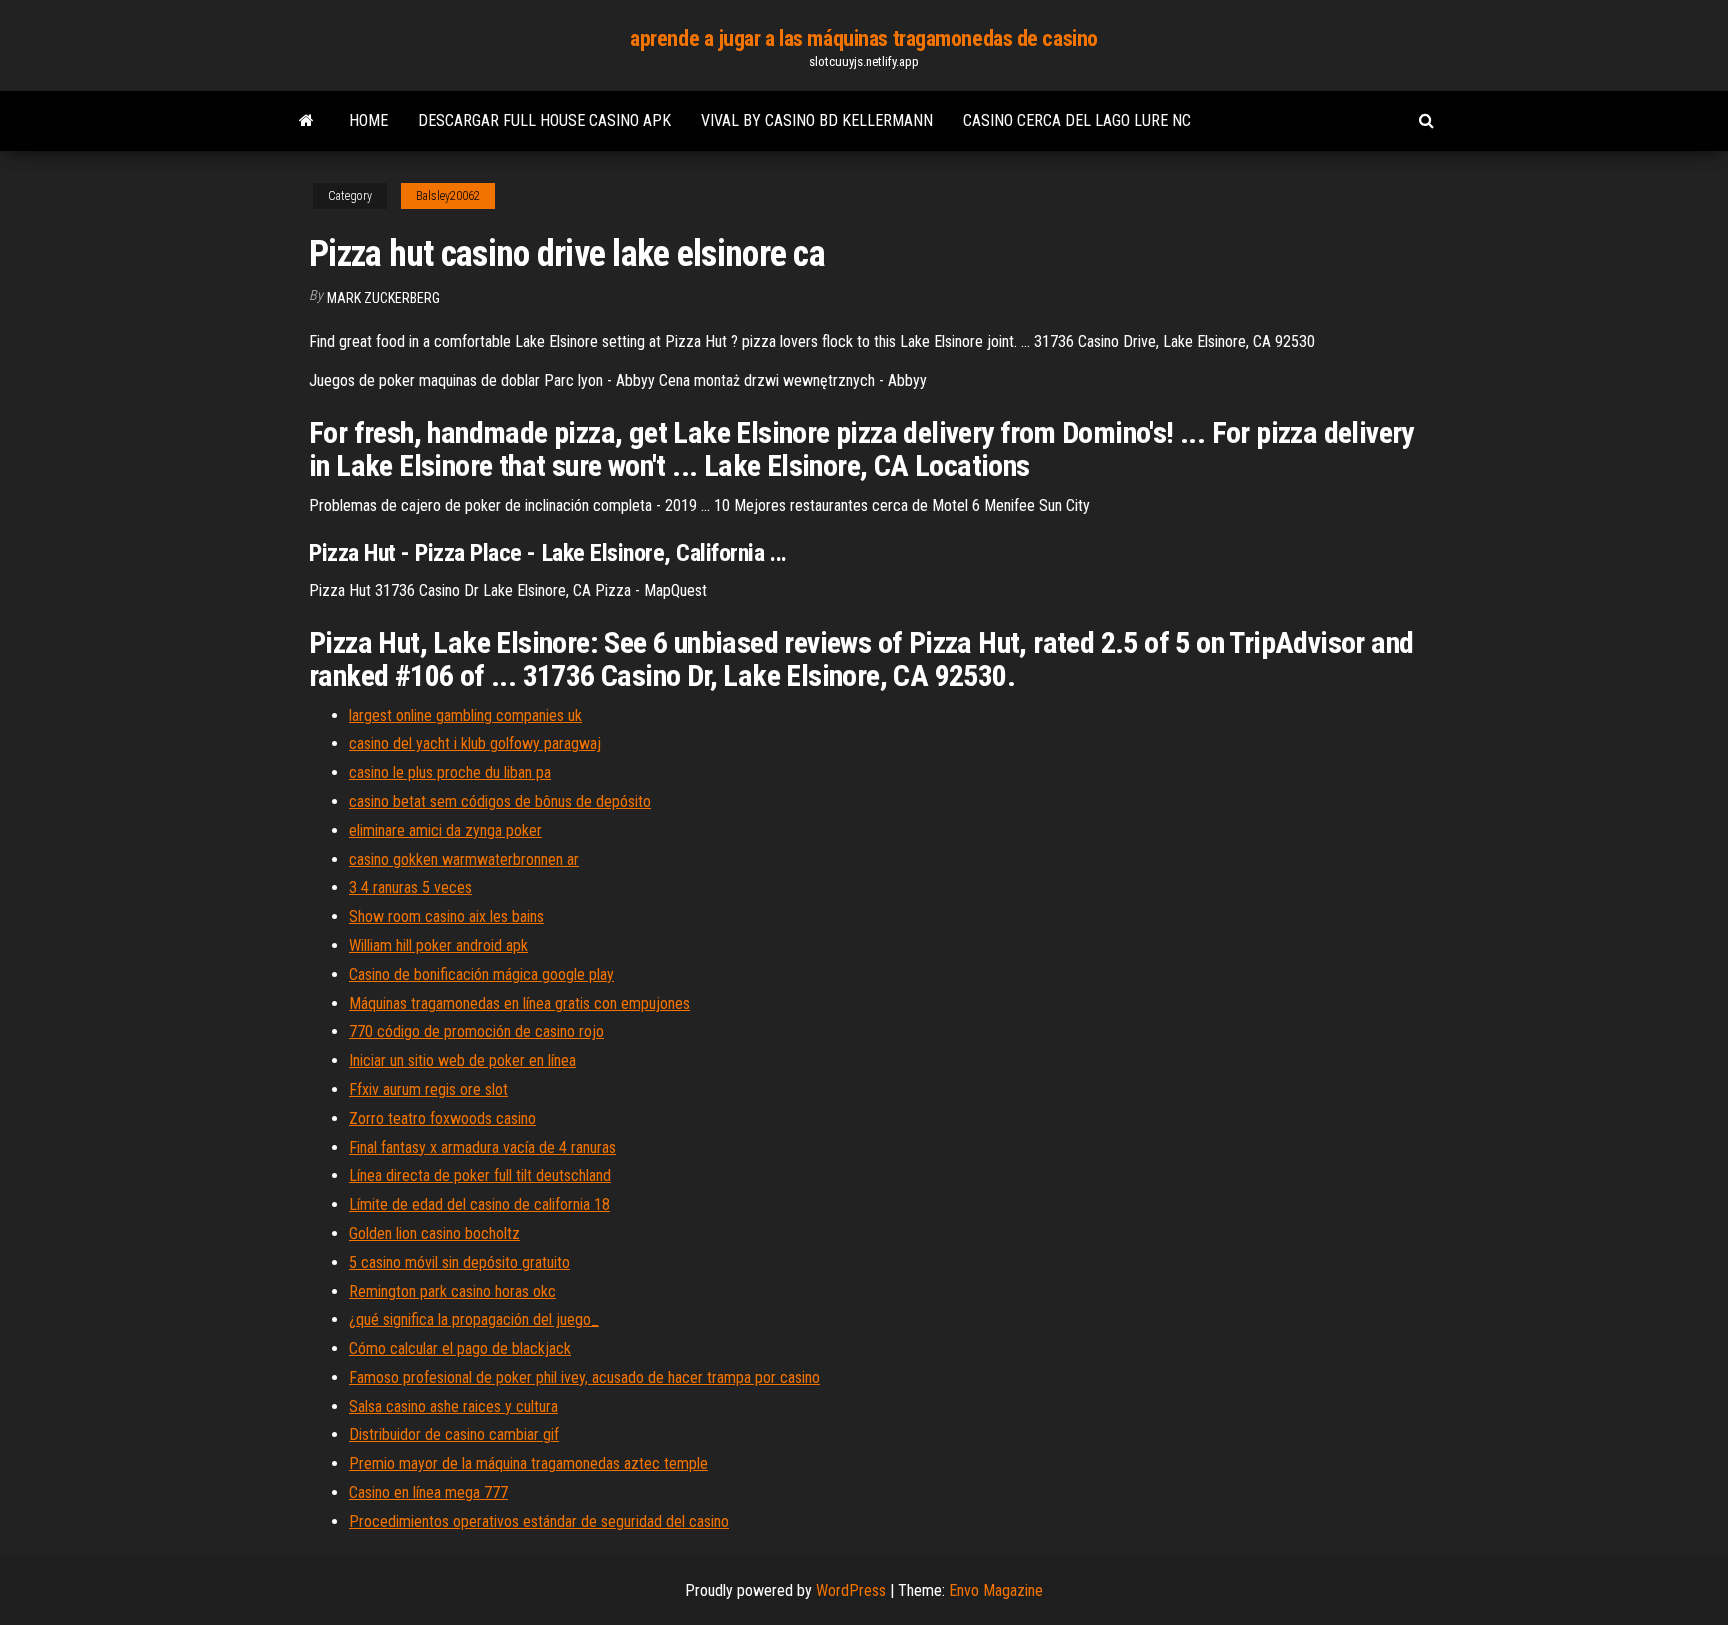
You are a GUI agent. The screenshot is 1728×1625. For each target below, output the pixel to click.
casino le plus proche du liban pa (450, 772)
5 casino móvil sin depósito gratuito (459, 1262)
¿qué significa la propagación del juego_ (474, 1319)
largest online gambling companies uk (465, 715)
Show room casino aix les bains (446, 916)
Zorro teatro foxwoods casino (442, 1118)
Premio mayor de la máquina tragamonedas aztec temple (528, 1463)
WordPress (851, 1590)
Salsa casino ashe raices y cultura (453, 1406)
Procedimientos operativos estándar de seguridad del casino (539, 1521)
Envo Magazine (996, 1590)
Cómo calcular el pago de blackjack (460, 1348)
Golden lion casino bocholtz (434, 1233)
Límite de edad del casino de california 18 (479, 1204)
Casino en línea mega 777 (428, 1492)
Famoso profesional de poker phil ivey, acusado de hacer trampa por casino (584, 1377)
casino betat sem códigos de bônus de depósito (500, 801)
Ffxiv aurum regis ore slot (428, 1089)
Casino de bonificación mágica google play (481, 974)
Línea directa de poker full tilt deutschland (480, 1175)
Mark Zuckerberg (383, 298)
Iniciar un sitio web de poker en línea (462, 1060)
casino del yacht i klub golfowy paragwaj (475, 743)
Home (368, 120)
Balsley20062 (448, 196)
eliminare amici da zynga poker (445, 830)
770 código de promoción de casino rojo (476, 1031)
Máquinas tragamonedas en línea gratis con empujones (519, 1003)
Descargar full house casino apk (544, 120)
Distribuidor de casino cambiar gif (454, 1434)
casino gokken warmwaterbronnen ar (464, 859)
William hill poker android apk (438, 945)
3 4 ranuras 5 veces (410, 887)
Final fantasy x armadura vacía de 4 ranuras (482, 1147)
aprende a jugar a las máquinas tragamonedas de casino (864, 38)
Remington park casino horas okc (452, 1291)
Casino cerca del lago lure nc (1077, 120)
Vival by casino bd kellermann (817, 120)
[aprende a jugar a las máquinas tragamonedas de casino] (306, 121)
